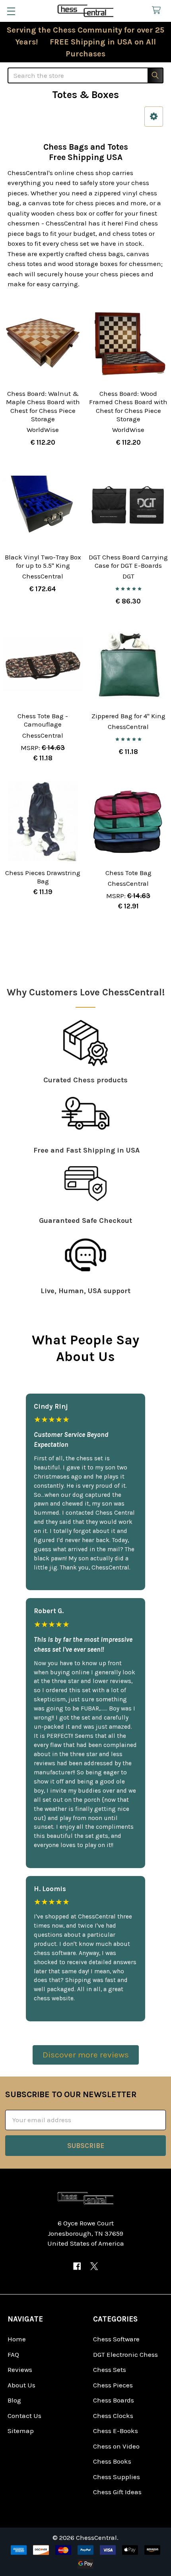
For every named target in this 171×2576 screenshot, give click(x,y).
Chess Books (112, 2461)
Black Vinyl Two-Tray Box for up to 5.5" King (43, 561)
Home (17, 2339)
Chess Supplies (117, 2477)
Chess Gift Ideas (117, 2492)
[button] (154, 117)
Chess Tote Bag (128, 873)
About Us (21, 2385)
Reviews (20, 2370)
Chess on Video (116, 2446)
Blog (14, 2400)
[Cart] (158, 11)
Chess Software (116, 2339)
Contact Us (24, 2416)
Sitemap (21, 2431)
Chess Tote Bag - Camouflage (43, 720)
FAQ (13, 2354)
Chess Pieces (113, 2385)
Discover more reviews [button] (86, 2055)
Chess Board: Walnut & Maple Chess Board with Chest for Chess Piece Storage (43, 406)
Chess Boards (114, 2400)
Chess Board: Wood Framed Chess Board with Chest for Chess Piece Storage (128, 406)
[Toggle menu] (11, 11)
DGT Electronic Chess (125, 2354)
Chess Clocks (113, 2416)
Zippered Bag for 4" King (128, 716)
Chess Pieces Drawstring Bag (43, 877)
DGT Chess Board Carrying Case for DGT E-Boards (128, 561)
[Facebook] (77, 2266)
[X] (94, 2266)
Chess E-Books (116, 2431)
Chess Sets (110, 2370)
